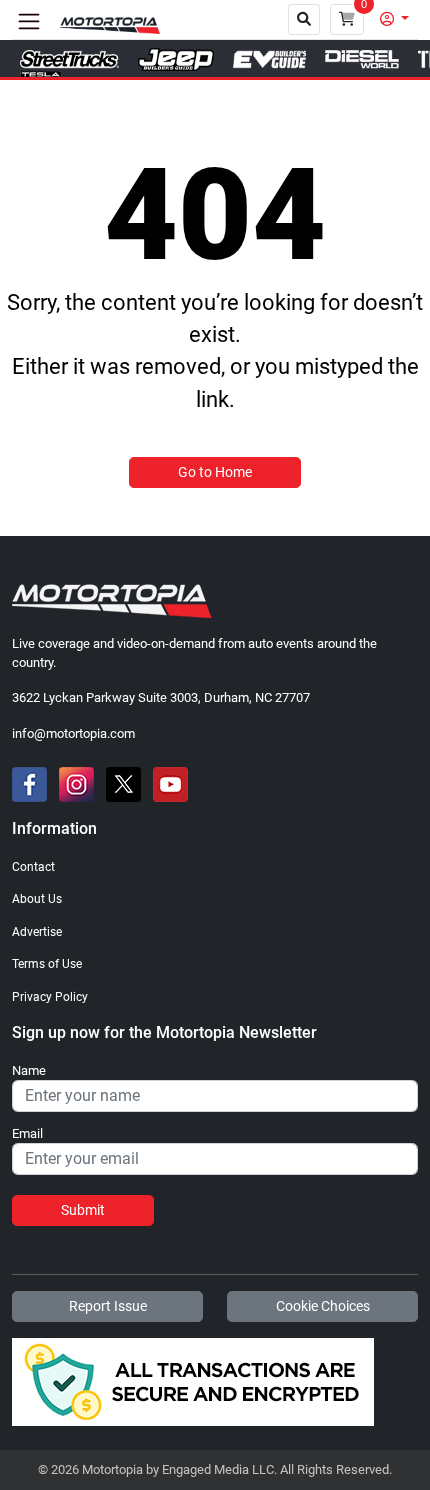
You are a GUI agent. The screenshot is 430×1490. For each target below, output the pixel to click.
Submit (83, 1210)
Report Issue (108, 1306)
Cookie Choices (323, 1306)
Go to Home (215, 472)
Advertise (37, 932)
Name (29, 1071)
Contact (33, 867)
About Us (37, 899)
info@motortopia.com (73, 733)
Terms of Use (47, 964)
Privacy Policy (50, 997)
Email (27, 1134)
